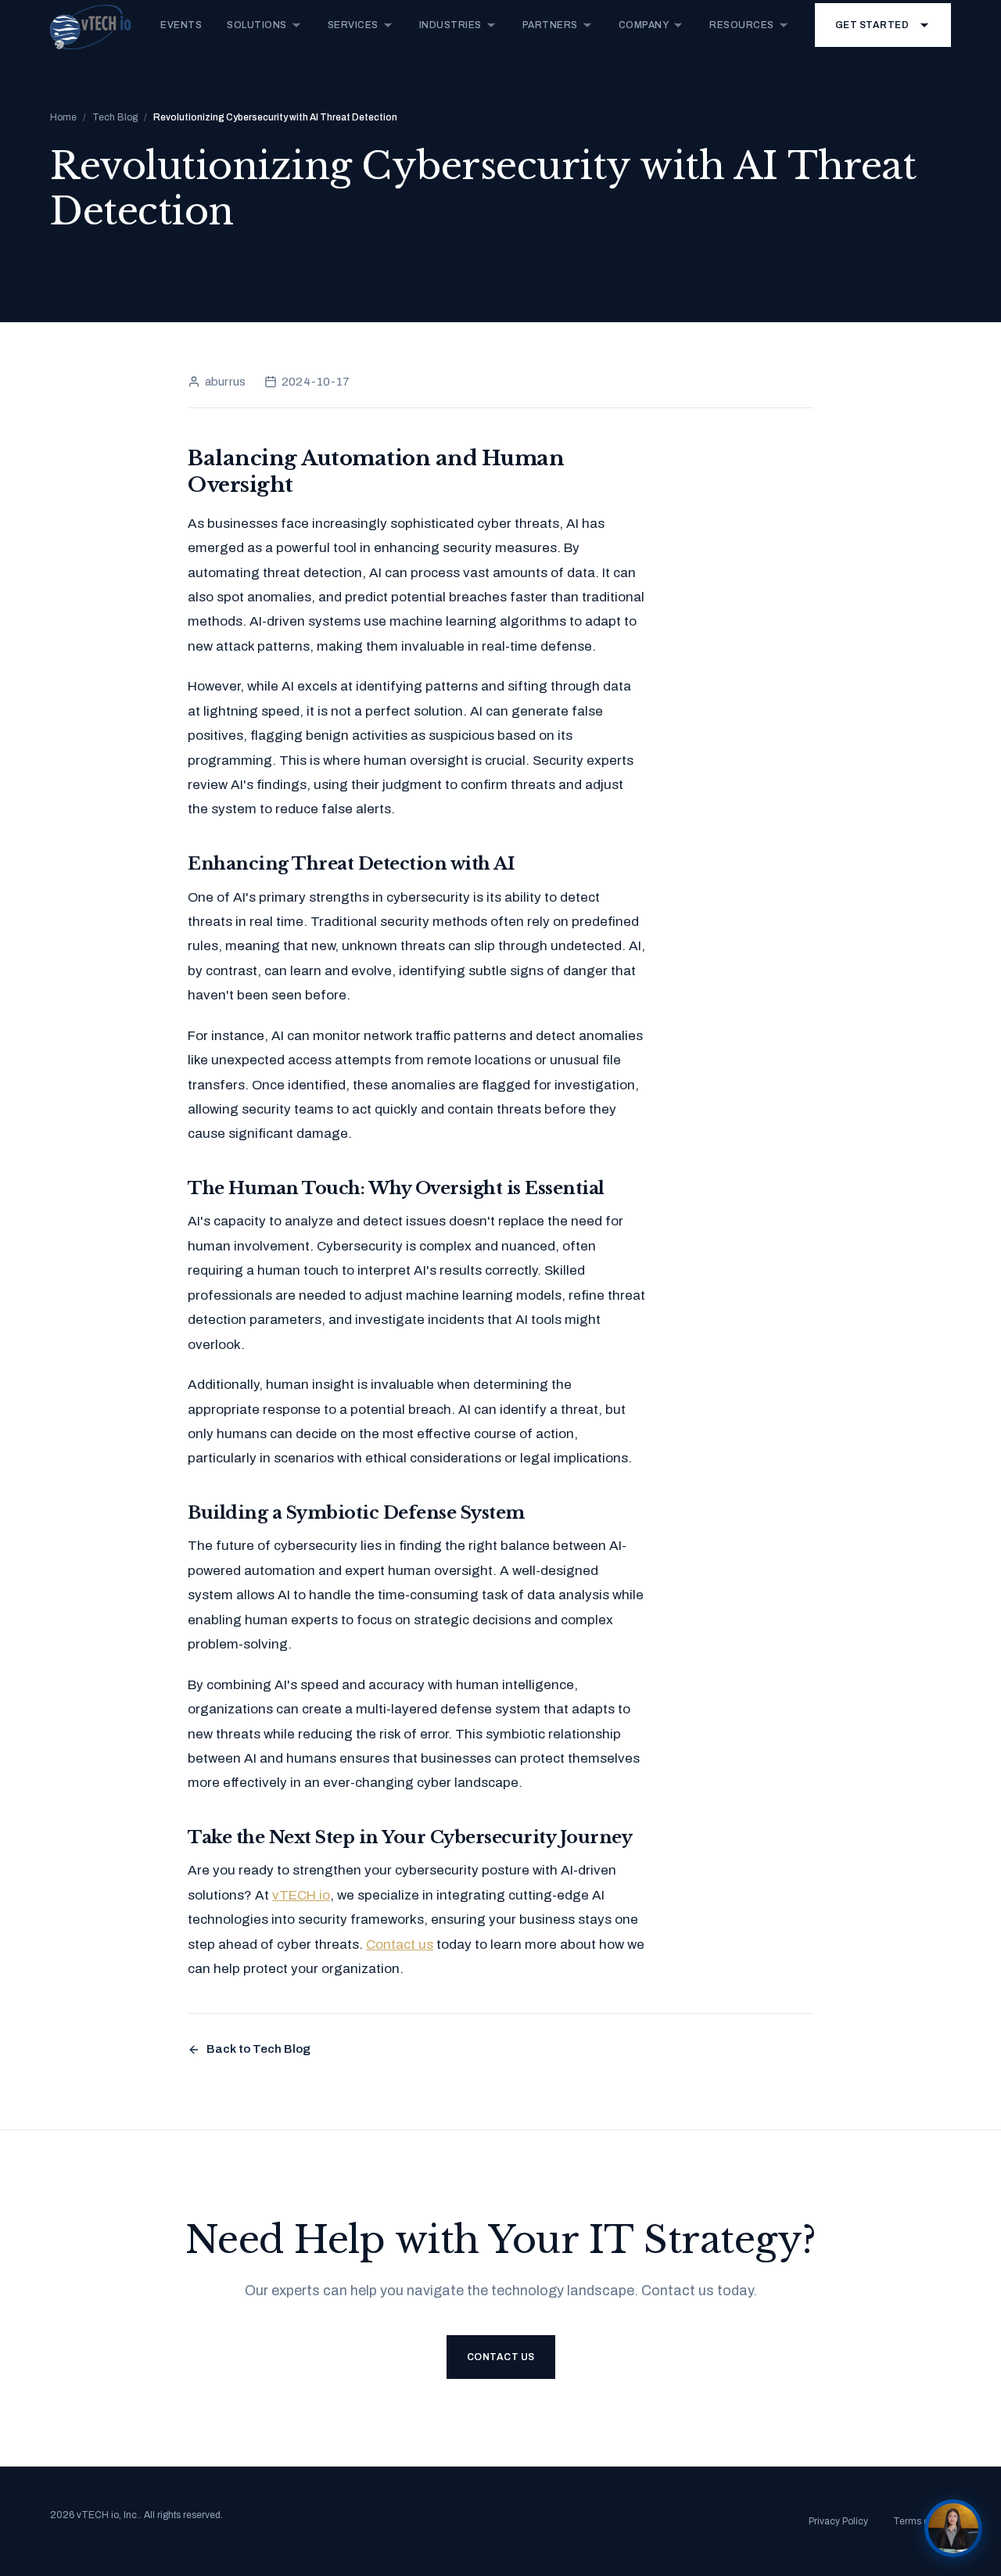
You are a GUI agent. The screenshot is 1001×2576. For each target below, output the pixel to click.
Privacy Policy (838, 2521)
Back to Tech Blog (258, 2049)
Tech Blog (115, 117)
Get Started (872, 25)
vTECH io (301, 1895)
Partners (550, 25)
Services (353, 25)
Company (644, 25)
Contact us (400, 1945)
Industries (450, 25)
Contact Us (501, 2357)
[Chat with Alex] (953, 2528)
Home (63, 117)
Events (181, 25)
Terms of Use (922, 2521)
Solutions (257, 25)
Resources (742, 25)
